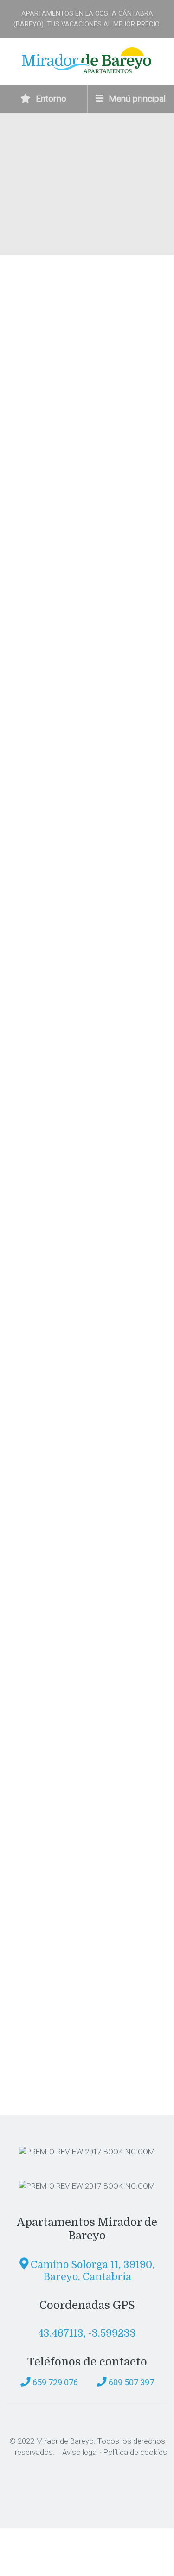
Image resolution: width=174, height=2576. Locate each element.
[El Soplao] (71, 1602)
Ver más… (28, 886)
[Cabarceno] (70, 1208)
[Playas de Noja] (70, 1470)
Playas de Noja (63, 1535)
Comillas (48, 2060)
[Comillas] (70, 1996)
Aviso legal (80, 2452)
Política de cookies (135, 2452)
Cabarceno (53, 1272)
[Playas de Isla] (70, 1339)
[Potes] (70, 1865)
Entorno (50, 99)
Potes (39, 1929)
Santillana (52, 1798)
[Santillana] (70, 1733)
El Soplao (49, 1666)
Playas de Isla (61, 1403)
